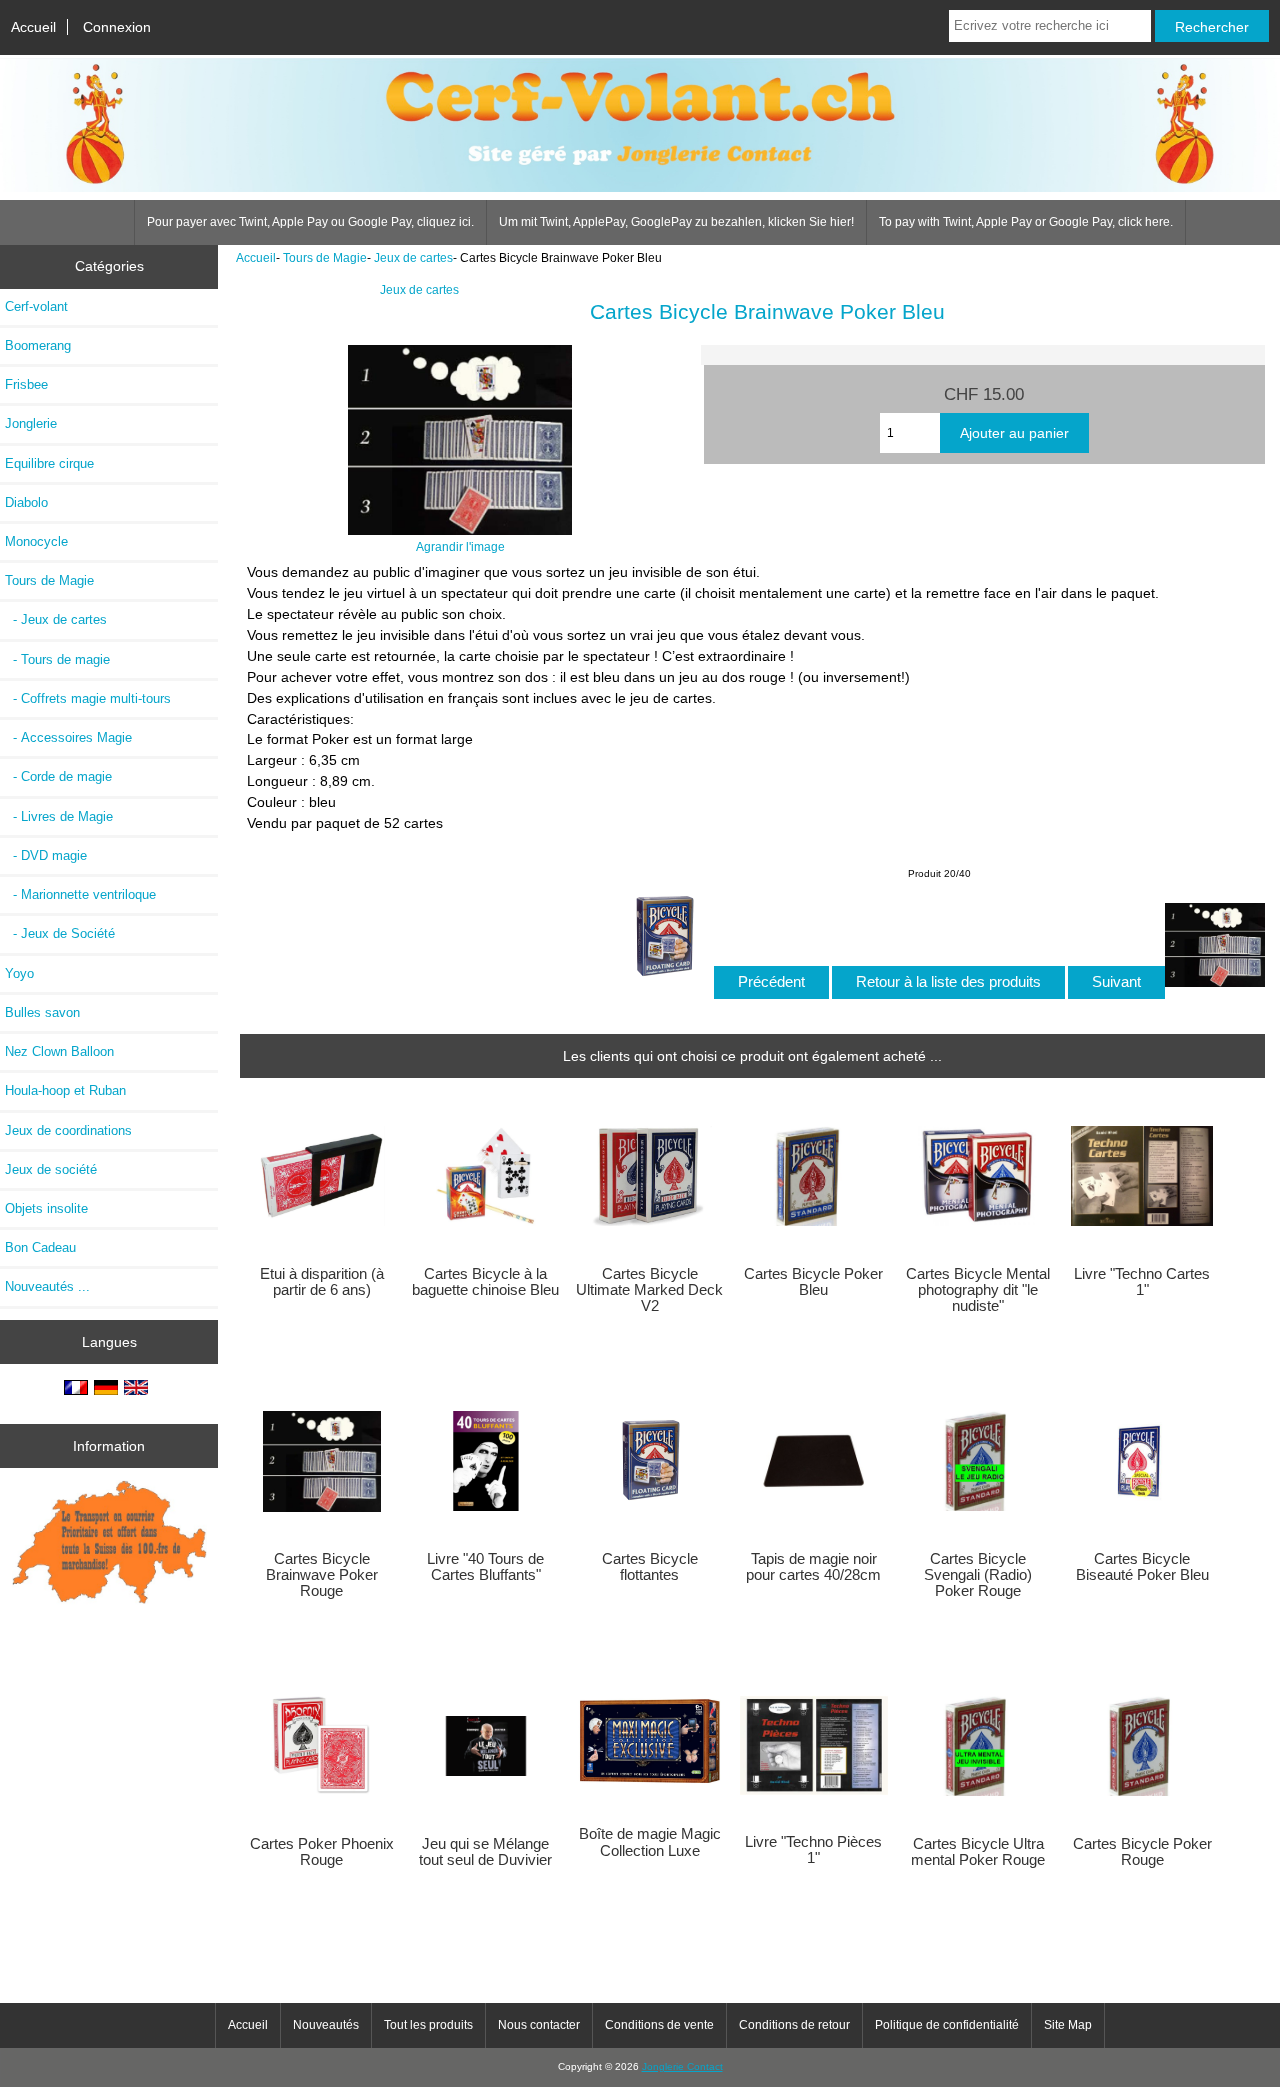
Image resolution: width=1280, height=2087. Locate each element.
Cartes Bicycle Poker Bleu (813, 1282)
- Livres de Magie (59, 816)
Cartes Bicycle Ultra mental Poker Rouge (978, 1852)
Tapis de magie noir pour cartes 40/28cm (813, 1567)
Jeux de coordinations (68, 1130)
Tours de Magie (325, 257)
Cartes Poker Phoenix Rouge (322, 1852)
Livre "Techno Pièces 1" (813, 1850)
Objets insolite (46, 1208)
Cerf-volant (36, 306)
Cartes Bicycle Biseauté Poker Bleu (1142, 1567)
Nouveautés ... (47, 1286)
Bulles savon (42, 1012)
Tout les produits (428, 2025)
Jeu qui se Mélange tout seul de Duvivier (485, 1852)
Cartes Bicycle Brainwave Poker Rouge (322, 1575)
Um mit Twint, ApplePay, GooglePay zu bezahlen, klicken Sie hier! (676, 222)
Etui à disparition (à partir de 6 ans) (322, 1282)
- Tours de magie (57, 659)
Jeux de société (51, 1169)
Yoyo (19, 973)
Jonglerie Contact (682, 2066)
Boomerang (38, 345)
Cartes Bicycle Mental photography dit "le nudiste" (978, 1290)
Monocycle (36, 541)
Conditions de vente (659, 2025)
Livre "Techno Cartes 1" (1142, 1282)
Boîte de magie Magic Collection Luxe (650, 1842)
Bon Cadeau (40, 1247)
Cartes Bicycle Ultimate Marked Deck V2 (649, 1290)
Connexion (117, 27)
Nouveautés (326, 2025)
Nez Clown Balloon (59, 1051)
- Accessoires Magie (68, 737)
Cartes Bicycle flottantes (650, 1567)
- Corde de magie (58, 776)
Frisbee (26, 384)
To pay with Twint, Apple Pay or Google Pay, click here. (1026, 222)
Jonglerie (31, 423)
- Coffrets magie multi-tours (88, 698)
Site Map (1068, 2025)
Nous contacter (539, 2025)
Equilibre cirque (49, 463)
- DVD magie (46, 855)
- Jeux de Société (60, 933)
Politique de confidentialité (947, 2025)
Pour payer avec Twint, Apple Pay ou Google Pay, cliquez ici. (310, 222)
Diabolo (26, 502)
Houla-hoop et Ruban (65, 1090)
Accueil (33, 27)
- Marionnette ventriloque (80, 894)
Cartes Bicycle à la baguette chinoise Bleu (485, 1282)
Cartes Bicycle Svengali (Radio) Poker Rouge (978, 1575)
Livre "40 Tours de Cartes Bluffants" (485, 1567)
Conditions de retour (794, 2025)
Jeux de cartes (413, 257)
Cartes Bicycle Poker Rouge (1142, 1852)
